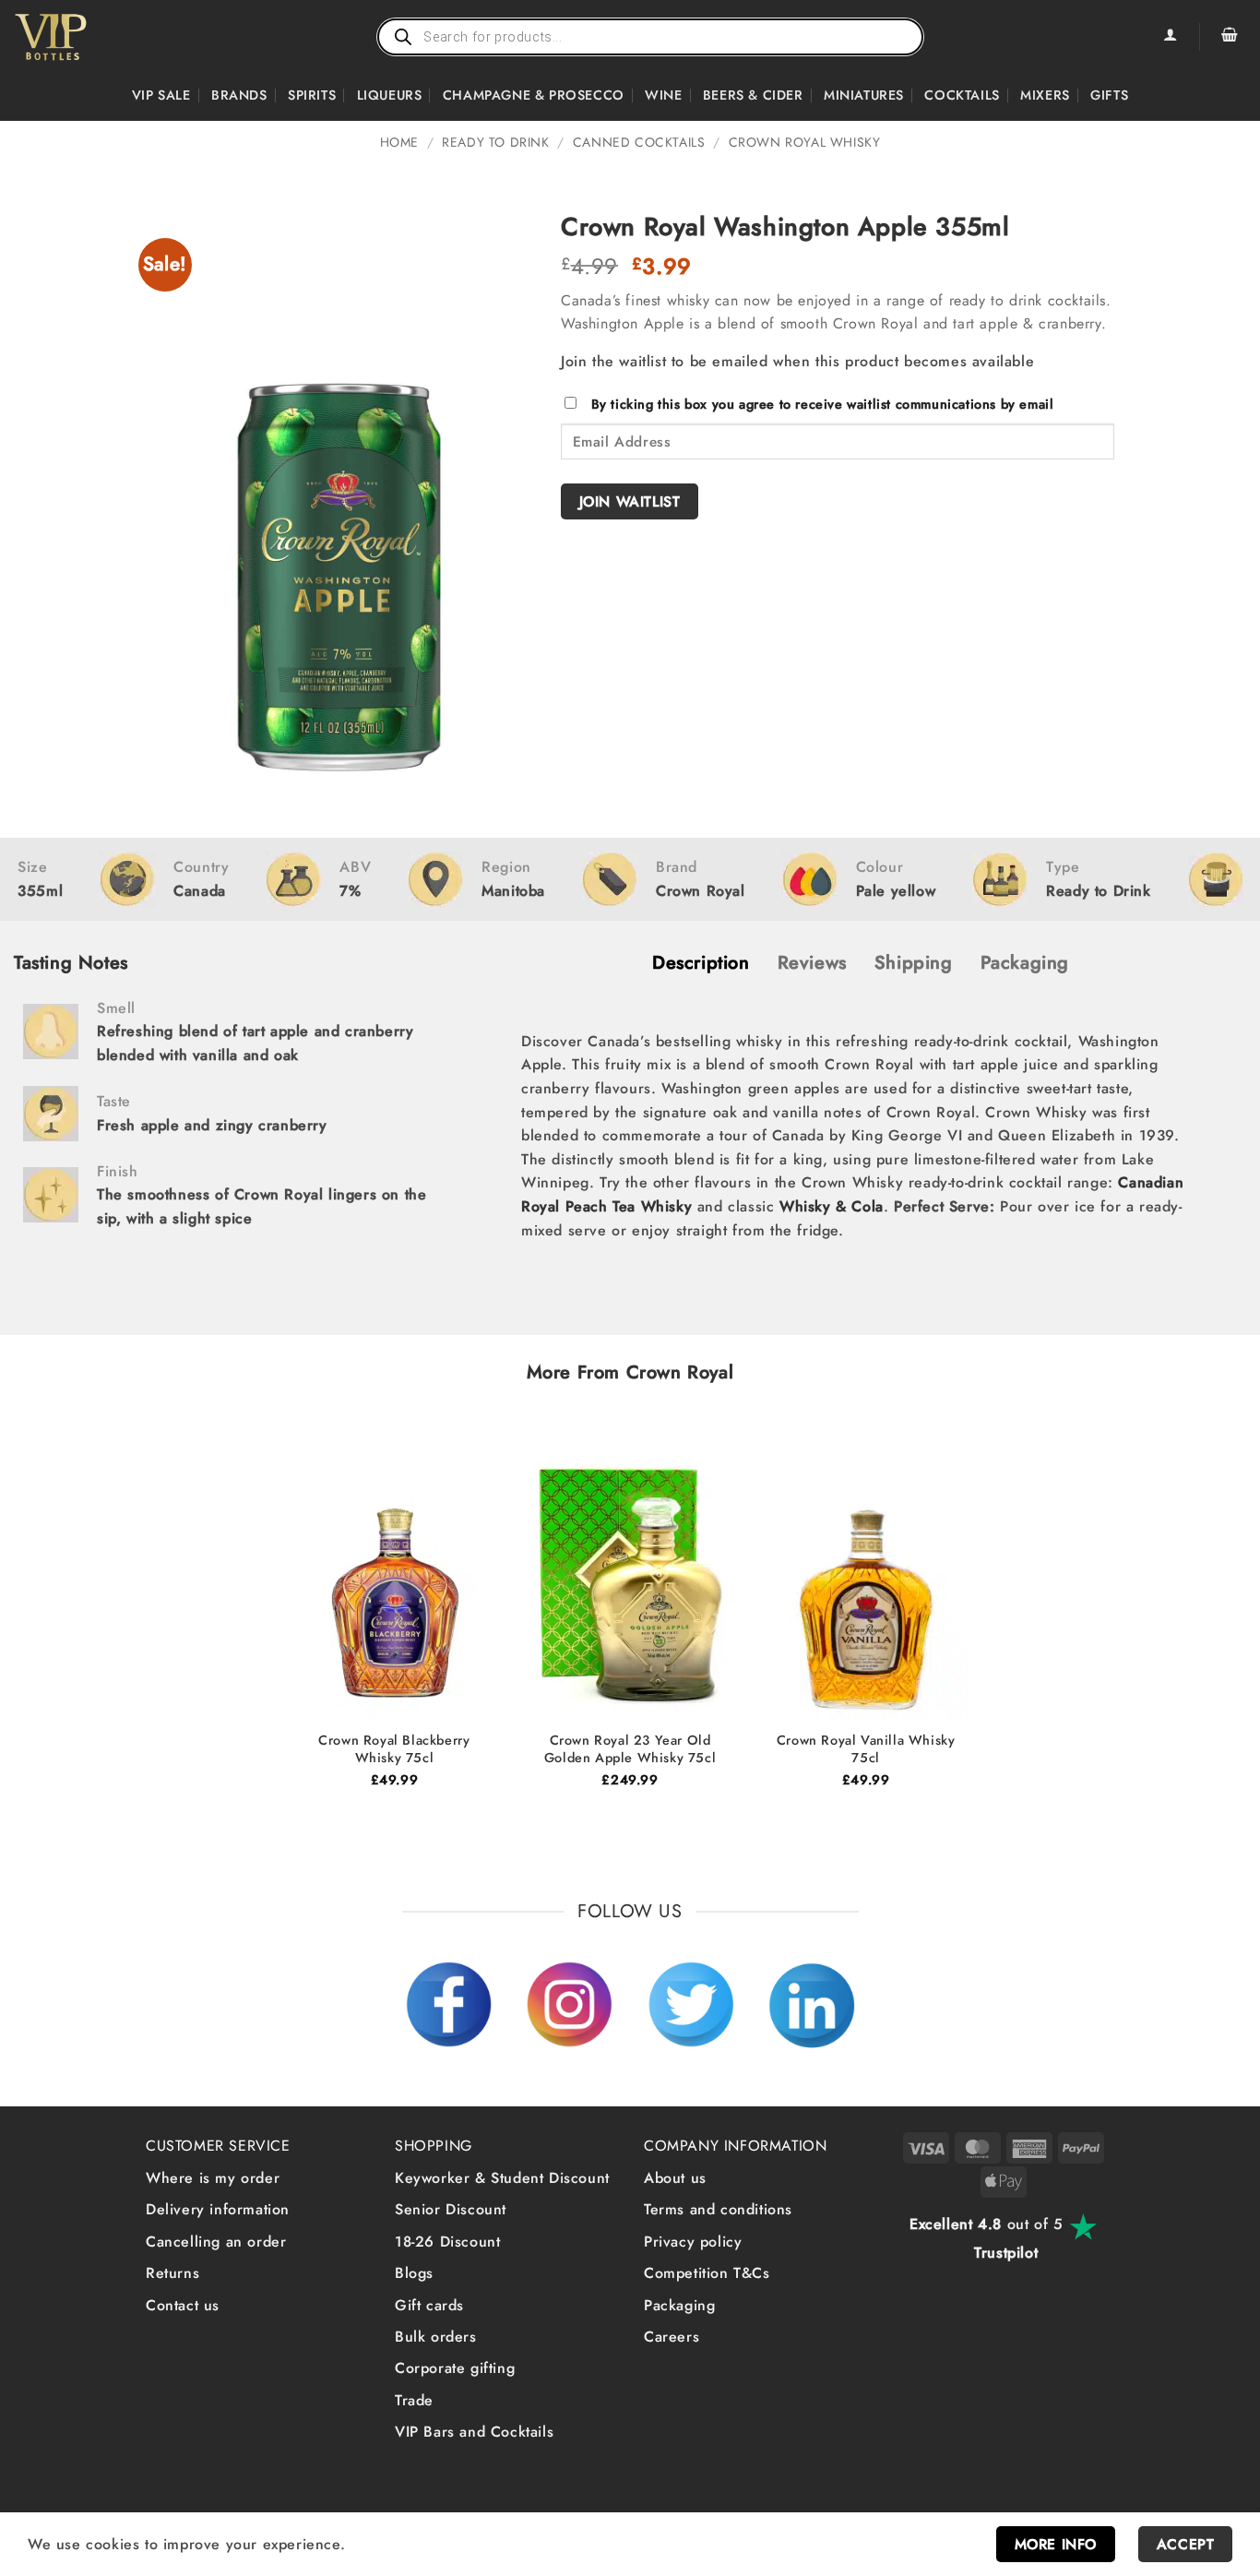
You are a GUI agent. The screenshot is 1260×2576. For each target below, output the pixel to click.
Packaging (679, 2305)
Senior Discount (451, 2209)
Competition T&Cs (707, 2273)
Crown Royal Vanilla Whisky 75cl (866, 1749)
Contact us (183, 2305)
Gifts (1109, 95)
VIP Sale (161, 95)
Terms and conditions (718, 2209)
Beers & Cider (753, 95)
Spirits (312, 95)
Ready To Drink (495, 142)
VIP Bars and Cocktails (474, 2432)
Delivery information (218, 2209)
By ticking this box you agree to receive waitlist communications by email (823, 404)
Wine (663, 95)
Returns (172, 2273)
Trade (414, 2400)
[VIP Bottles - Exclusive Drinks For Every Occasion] (91, 37)
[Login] (1170, 37)
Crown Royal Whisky (805, 142)
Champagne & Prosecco (534, 95)
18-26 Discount (447, 2242)
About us (675, 2178)
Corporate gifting (455, 2368)
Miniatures (864, 95)
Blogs (414, 2273)
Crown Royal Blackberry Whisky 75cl (394, 1749)
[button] (1230, 37)
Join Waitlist (630, 501)
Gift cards (429, 2305)
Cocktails (962, 95)
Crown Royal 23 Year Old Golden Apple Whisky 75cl (630, 1749)
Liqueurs (390, 95)
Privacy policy (693, 2242)
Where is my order (213, 2178)
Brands (239, 95)
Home (399, 142)
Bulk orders (436, 2337)
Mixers (1045, 95)
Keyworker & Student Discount (502, 2178)
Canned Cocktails (639, 142)
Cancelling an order (216, 2242)
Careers (672, 2337)
